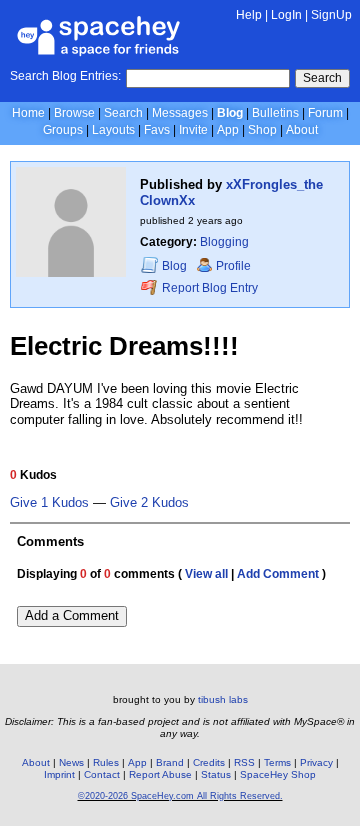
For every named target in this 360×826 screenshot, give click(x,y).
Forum (325, 113)
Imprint (59, 774)
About (302, 130)
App (228, 130)
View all (206, 574)
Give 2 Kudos (149, 503)
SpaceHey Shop (278, 774)
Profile (233, 266)
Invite (193, 130)
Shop (262, 130)
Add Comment (278, 574)
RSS (244, 762)
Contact (102, 774)
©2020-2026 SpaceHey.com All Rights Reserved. (180, 796)
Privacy (316, 762)
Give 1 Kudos (49, 503)
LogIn (286, 15)
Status (216, 774)
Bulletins (275, 113)
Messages (180, 113)
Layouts (113, 130)
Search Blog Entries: (65, 76)
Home (28, 113)
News (71, 762)
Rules (106, 762)
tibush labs (223, 699)
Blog (230, 113)
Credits (209, 762)
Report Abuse (160, 774)
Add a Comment (72, 615)
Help (249, 15)
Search (322, 78)
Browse (74, 113)
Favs (157, 130)
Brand (170, 762)
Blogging (224, 242)
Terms (277, 762)
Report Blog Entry (208, 288)
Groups (63, 130)
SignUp (331, 15)
